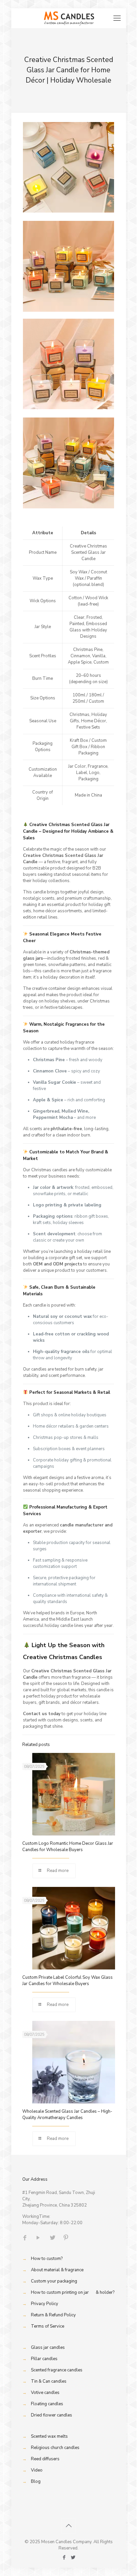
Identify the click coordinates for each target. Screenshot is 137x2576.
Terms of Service (48, 2326)
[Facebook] (64, 2557)
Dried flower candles (52, 2415)
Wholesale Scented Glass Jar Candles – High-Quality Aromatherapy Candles (67, 2115)
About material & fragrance (57, 2270)
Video (37, 2470)
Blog (36, 2481)
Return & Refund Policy (53, 2315)
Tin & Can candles (49, 2381)
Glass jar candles (48, 2348)
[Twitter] (73, 2557)
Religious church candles (55, 2448)
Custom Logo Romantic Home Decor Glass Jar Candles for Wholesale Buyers (68, 1847)
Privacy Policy (45, 2304)
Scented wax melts (49, 2436)
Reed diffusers (45, 2459)
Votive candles (45, 2393)
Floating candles (47, 2404)
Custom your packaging (54, 2281)
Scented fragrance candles (57, 2370)
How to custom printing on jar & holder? (73, 2292)
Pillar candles (44, 2359)
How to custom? (47, 2259)
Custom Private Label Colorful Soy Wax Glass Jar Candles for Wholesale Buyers (68, 1981)
